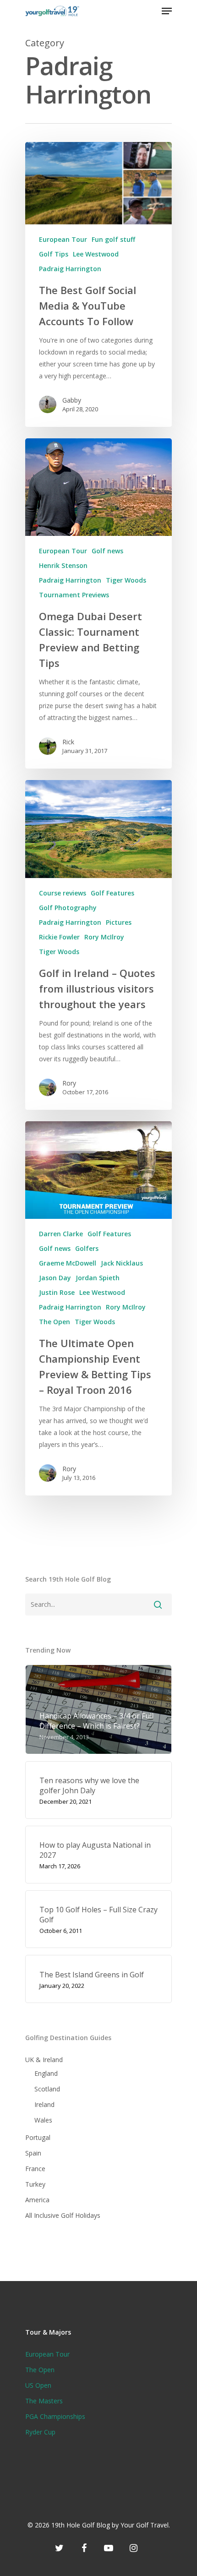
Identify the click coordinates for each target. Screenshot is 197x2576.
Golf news (107, 551)
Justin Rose (57, 1292)
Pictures (119, 922)
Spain (33, 2153)
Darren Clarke (61, 1234)
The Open (55, 1322)
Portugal (38, 2137)
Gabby (72, 400)
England (46, 2073)
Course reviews (63, 893)
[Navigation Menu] (167, 11)
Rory (69, 1083)
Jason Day (55, 1278)
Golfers (87, 1248)
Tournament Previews (74, 595)
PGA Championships (55, 2416)
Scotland (47, 2089)
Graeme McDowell (68, 1263)
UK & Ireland (44, 2060)
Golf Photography (68, 908)
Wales (43, 2120)
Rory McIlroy (104, 937)
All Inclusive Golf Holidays (63, 2215)
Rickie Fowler (59, 937)
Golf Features (112, 893)
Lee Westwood (96, 254)
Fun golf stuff (113, 239)
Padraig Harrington (70, 269)
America (37, 2200)
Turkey (35, 2184)
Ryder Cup (40, 2432)
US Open (38, 2385)
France (35, 2169)
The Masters (44, 2401)
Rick (68, 742)
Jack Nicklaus (122, 1263)
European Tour (63, 239)
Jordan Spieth (98, 1278)
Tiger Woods (126, 580)
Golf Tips (54, 254)
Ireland (44, 2104)
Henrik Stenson (63, 565)
